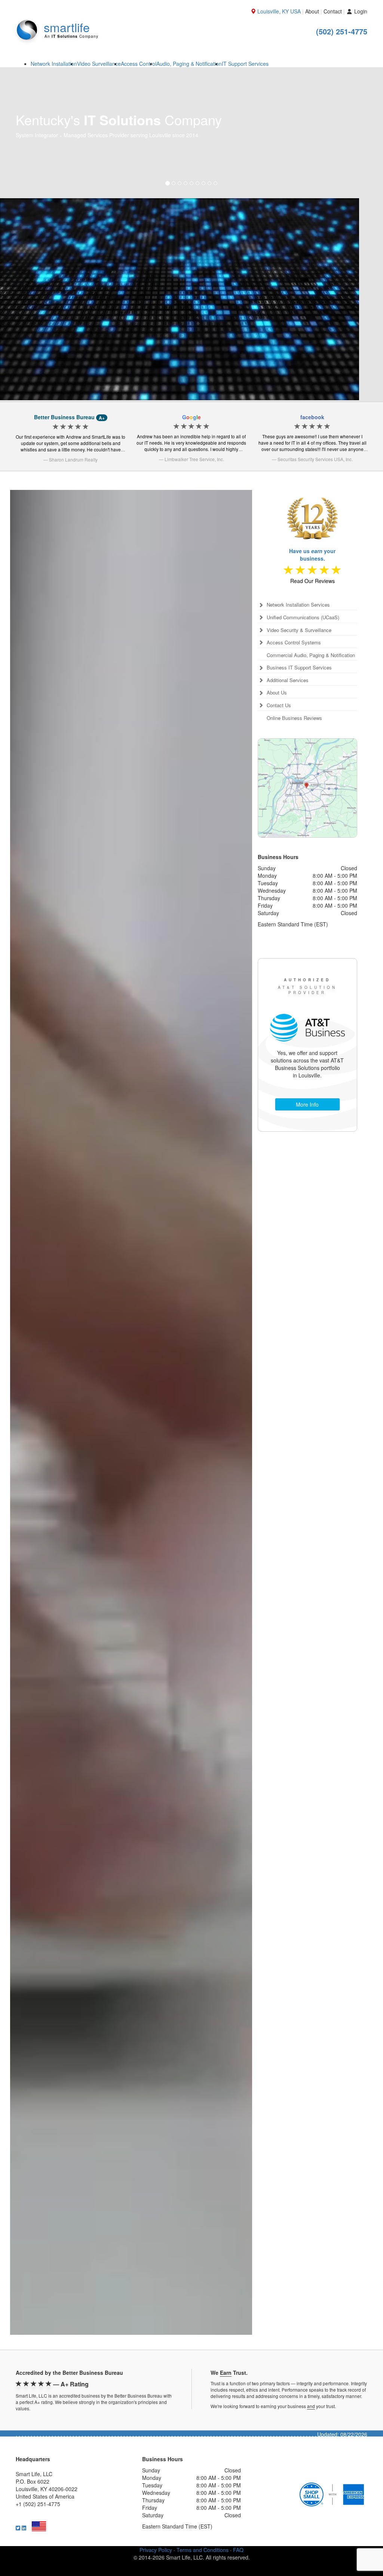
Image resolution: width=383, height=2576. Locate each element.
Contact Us (279, 683)
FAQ (238, 2527)
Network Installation (54, 64)
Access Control (139, 64)
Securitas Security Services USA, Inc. (315, 437)
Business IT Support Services (299, 645)
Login (360, 11)
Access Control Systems (294, 620)
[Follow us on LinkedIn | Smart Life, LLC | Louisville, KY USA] (24, 2505)
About (312, 11)
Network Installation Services (298, 582)
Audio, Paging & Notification (189, 64)
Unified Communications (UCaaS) (303, 595)
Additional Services (288, 658)
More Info (307, 1082)
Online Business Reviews (294, 696)
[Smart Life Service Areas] (307, 766)
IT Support (245, 64)
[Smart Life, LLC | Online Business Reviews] (313, 548)
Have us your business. (312, 532)
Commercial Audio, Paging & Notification (311, 633)
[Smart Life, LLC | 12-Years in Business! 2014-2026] (312, 491)
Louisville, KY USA (279, 11)
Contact (333, 11)
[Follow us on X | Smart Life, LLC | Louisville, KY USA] (18, 2505)
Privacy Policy (156, 2527)
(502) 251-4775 (342, 31)
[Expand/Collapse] (261, 583)
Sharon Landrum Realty (73, 437)
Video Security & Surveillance (299, 608)
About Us (277, 670)
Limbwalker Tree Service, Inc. (194, 437)
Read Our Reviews (312, 558)
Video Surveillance (99, 64)
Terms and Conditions (203, 2527)
